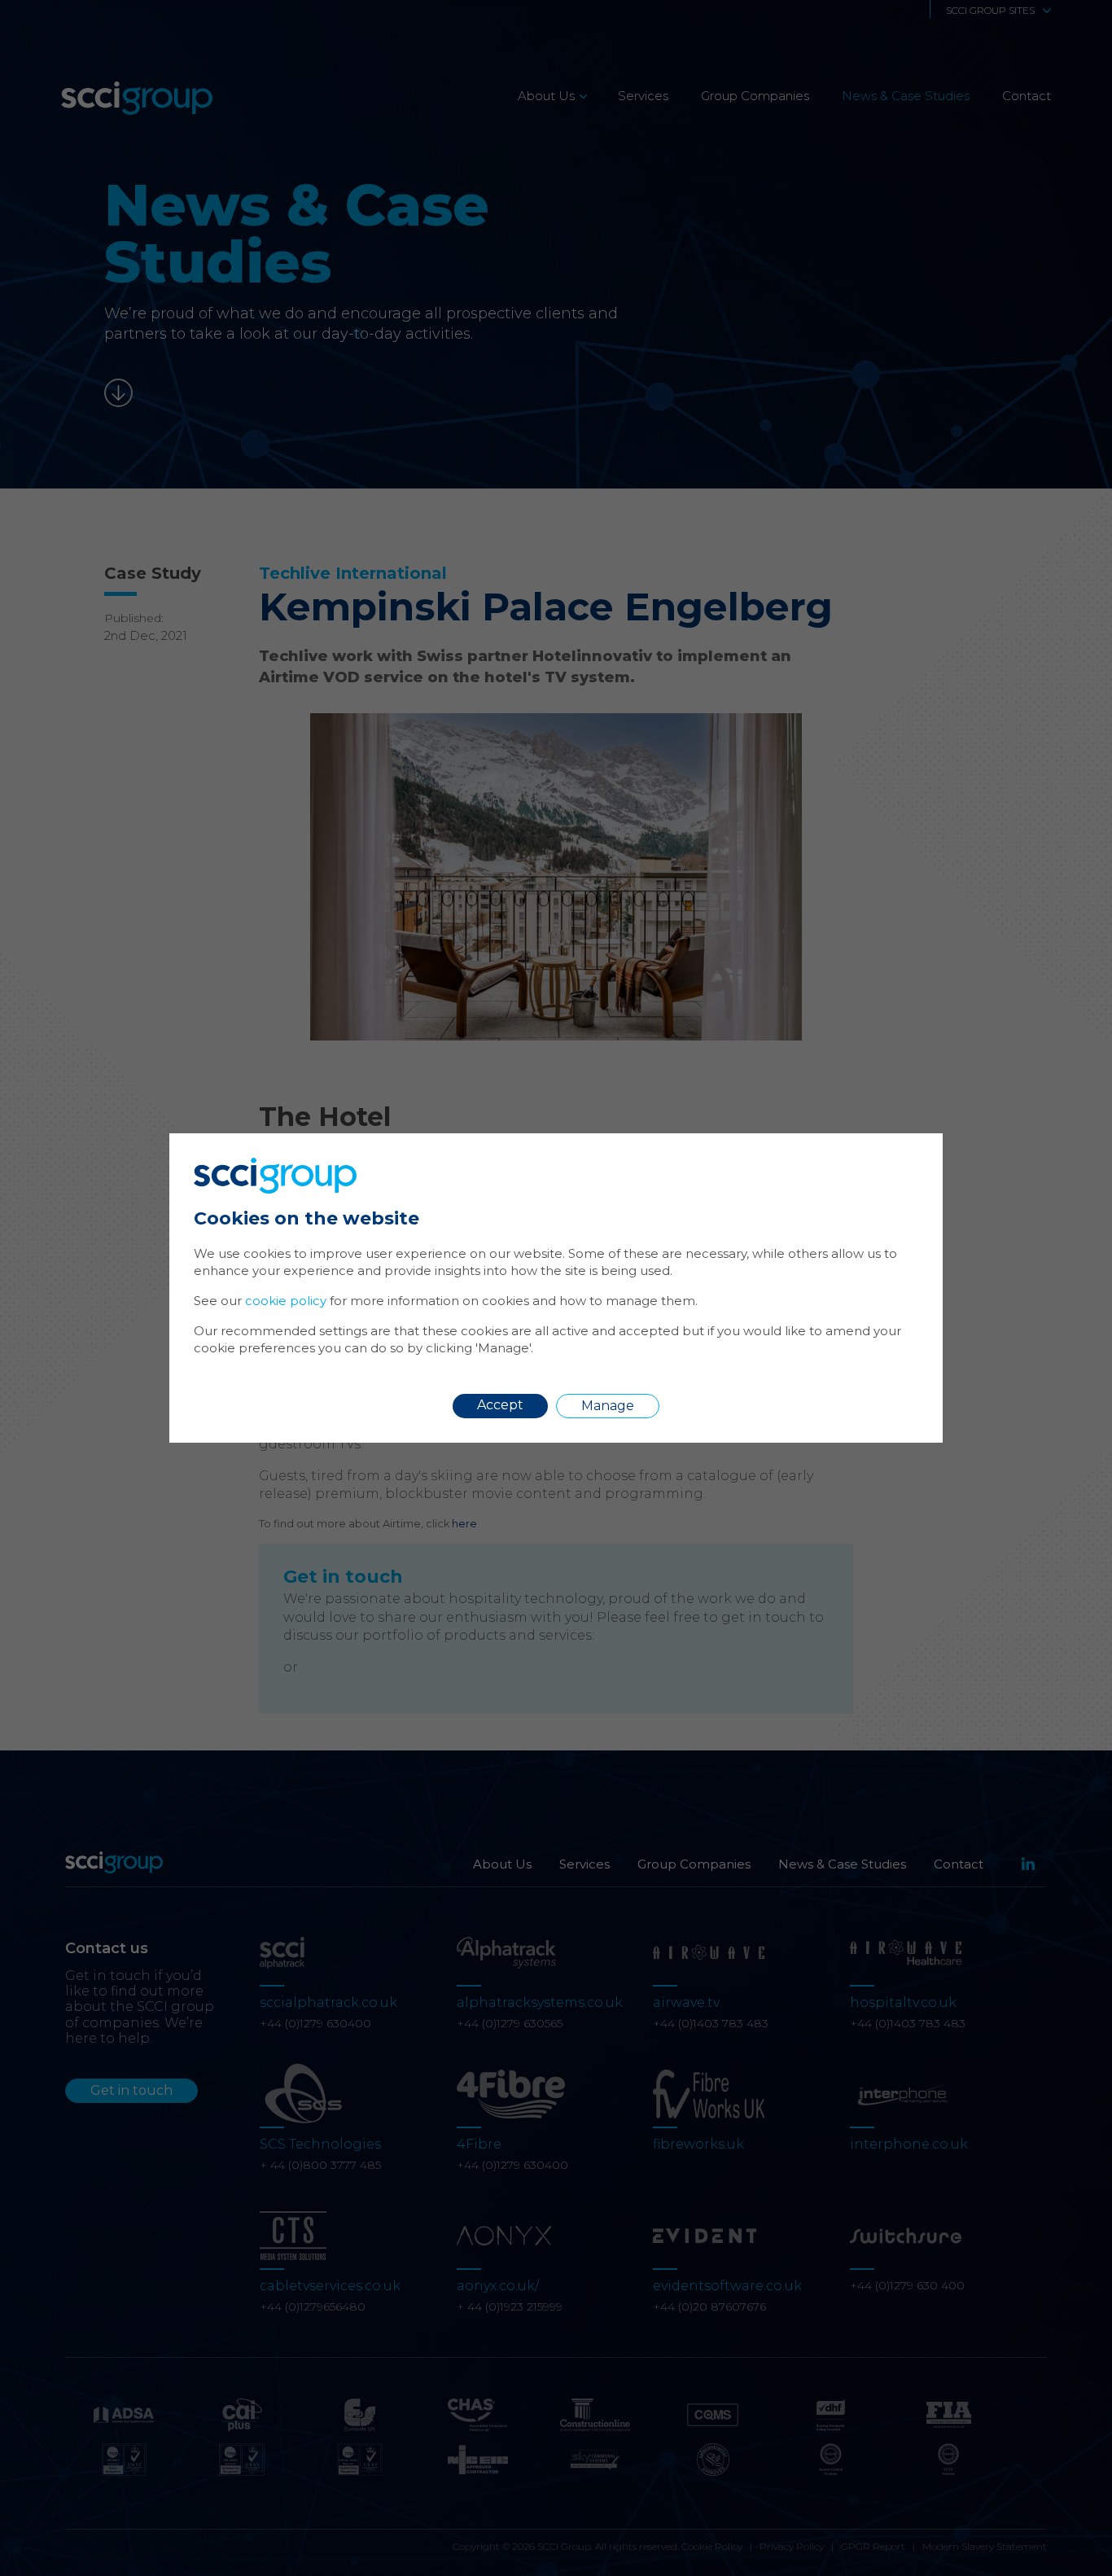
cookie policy (286, 1301)
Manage (608, 1406)
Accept (500, 1405)
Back (893, 1157)
